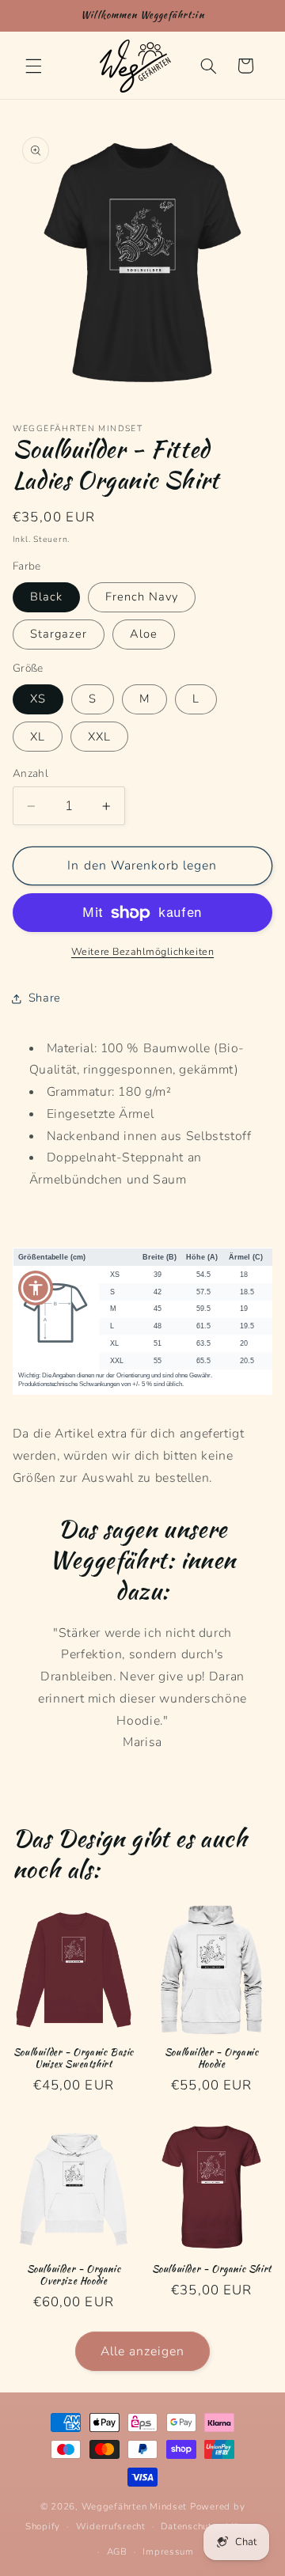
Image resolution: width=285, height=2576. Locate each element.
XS (38, 699)
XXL (99, 737)
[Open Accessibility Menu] (36, 1288)
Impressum (168, 2551)
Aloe (144, 634)
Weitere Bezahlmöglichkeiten (142, 951)
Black (46, 597)
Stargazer (59, 634)
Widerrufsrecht (111, 2526)
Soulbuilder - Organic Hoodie (212, 2058)
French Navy (142, 597)
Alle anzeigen (143, 2351)
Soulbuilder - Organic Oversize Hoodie (74, 2275)
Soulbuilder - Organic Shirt (212, 2269)
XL (38, 737)
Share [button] (45, 998)
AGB (117, 2551)
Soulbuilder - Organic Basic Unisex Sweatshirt (74, 2058)
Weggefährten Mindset (135, 2506)
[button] (33, 66)
